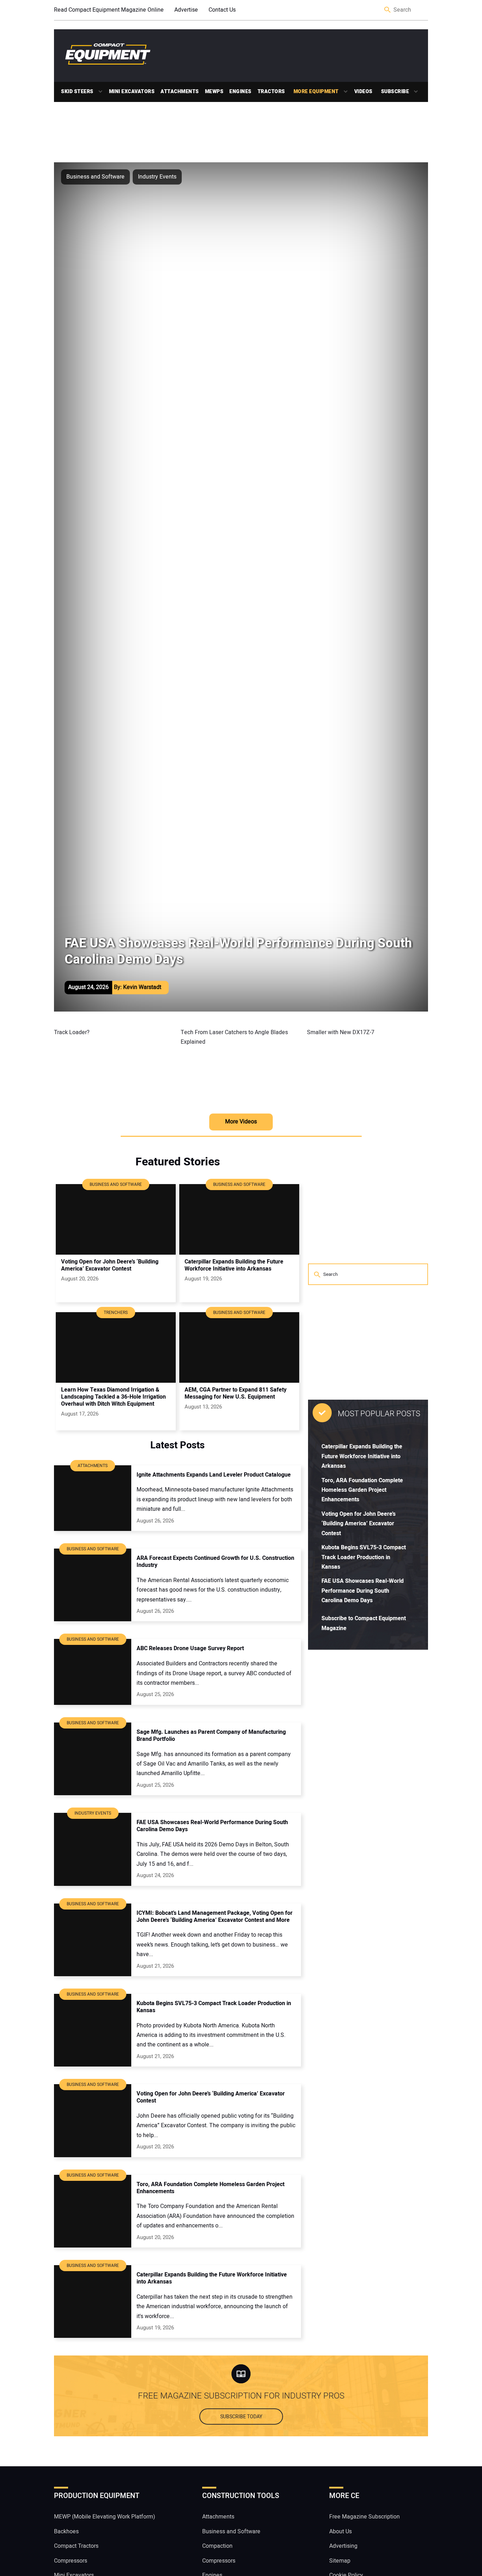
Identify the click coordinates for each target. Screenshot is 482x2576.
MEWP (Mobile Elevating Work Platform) (105, 2517)
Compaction (217, 2546)
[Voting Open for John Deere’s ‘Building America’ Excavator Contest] (116, 1219)
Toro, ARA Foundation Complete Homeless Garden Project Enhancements (362, 1490)
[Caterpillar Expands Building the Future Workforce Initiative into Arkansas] (239, 1219)
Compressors (71, 2561)
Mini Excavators (132, 92)
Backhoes (66, 2532)
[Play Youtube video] (115, 1063)
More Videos (241, 1122)
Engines (240, 92)
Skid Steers (77, 92)
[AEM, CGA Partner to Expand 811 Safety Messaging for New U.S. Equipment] (239, 1347)
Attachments (180, 92)
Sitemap (340, 2561)
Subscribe (395, 92)
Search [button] (388, 10)
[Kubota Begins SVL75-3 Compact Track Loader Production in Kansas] (93, 2030)
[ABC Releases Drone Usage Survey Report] (93, 1672)
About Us (341, 2532)
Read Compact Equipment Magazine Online (109, 10)
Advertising (343, 2546)
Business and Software (95, 177)
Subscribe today (241, 2417)
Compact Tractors (76, 2546)
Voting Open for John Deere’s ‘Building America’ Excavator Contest (359, 1524)
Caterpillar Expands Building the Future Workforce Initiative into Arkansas (362, 1456)
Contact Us (222, 10)
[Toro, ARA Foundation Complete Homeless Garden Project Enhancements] (93, 2211)
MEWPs (214, 92)
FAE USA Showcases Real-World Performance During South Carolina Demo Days (363, 1591)
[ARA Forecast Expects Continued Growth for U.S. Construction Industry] (93, 1585)
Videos (363, 92)
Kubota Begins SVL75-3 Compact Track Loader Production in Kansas (364, 1557)
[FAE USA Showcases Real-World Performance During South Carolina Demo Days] (93, 1849)
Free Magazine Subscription (364, 2517)
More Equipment (316, 92)
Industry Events (157, 177)
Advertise (186, 10)
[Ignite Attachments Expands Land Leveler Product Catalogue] (93, 1498)
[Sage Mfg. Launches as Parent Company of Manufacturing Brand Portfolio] (93, 1759)
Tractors (271, 92)
